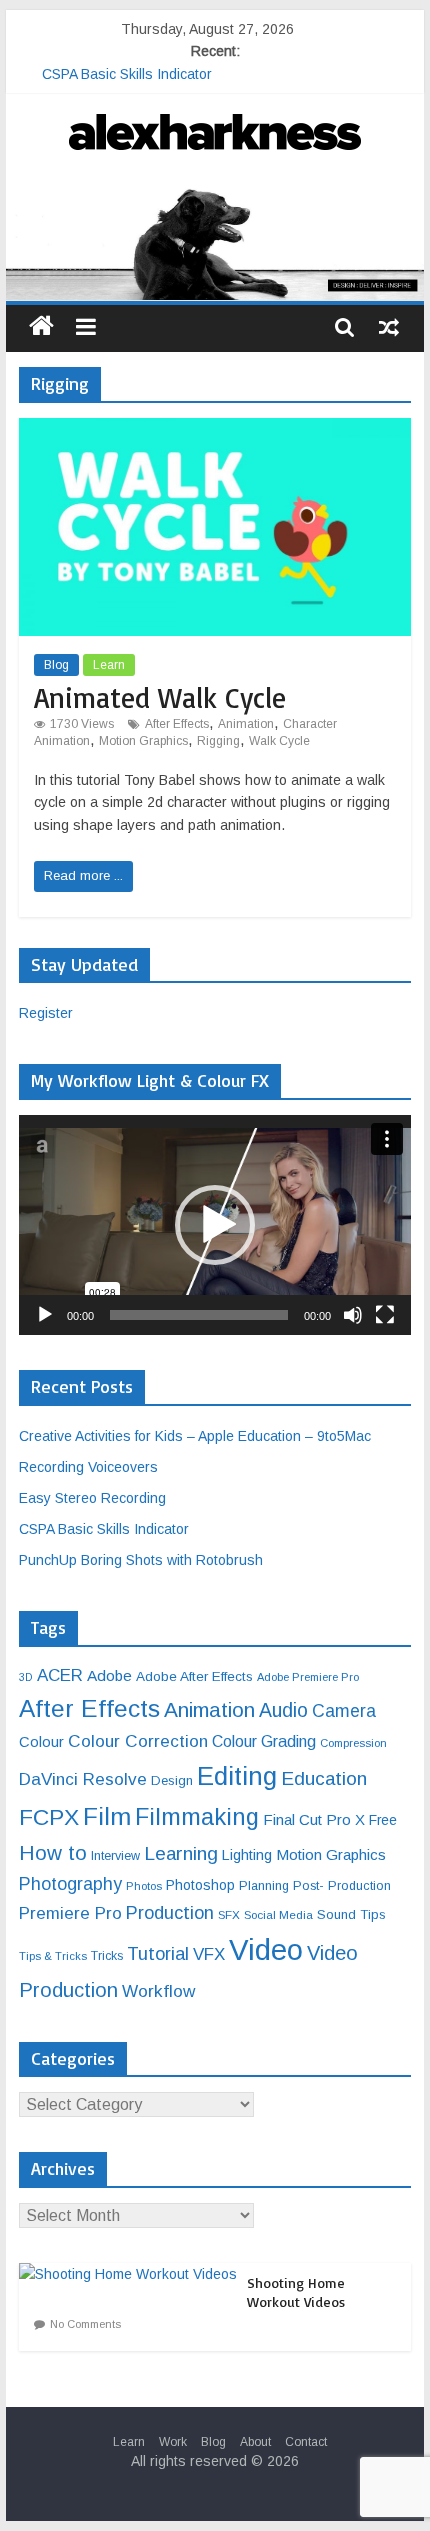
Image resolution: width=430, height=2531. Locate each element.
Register (46, 1013)
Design (172, 1780)
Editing (237, 1776)
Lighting (247, 1855)
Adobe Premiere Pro (308, 1677)
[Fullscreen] (385, 1315)
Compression (353, 1743)
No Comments (85, 2324)
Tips (373, 1914)
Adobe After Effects (194, 1676)
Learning (181, 1853)
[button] (215, 1225)
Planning (264, 1886)
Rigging (218, 741)
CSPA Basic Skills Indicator (104, 1529)
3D (26, 1677)
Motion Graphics (143, 741)
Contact (306, 2442)
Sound (336, 1914)
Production (170, 1912)
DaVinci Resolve (83, 1779)
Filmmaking (197, 1817)
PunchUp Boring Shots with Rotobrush (141, 1560)
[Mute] (353, 1315)
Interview (115, 1856)
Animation (246, 724)
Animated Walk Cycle (160, 697)
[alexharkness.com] (214, 241)
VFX (209, 1954)
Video (266, 1949)
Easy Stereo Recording (115, 62)
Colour (41, 1742)
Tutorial (158, 1953)
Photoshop (200, 1885)
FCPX (49, 1817)
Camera (344, 1711)
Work (173, 2442)
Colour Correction (138, 1741)
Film (107, 1816)
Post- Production (342, 1886)
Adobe (109, 1675)
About (255, 2442)
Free (383, 1820)
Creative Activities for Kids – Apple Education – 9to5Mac (195, 1436)
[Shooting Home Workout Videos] (133, 2274)
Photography (70, 1884)
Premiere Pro (70, 1913)
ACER (60, 1675)
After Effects (177, 724)
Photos (144, 1886)
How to (53, 1852)
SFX (229, 1914)
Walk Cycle (279, 741)
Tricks (107, 1956)
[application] (215, 1225)
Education (324, 1778)
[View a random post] (389, 326)
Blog (56, 665)
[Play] (45, 1315)
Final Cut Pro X (314, 1819)
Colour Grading (264, 1741)
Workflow (158, 1991)
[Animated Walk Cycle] (215, 430)
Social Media (278, 1914)
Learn (109, 665)
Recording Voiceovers (88, 1467)
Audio (283, 1710)
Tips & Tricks (53, 1956)
